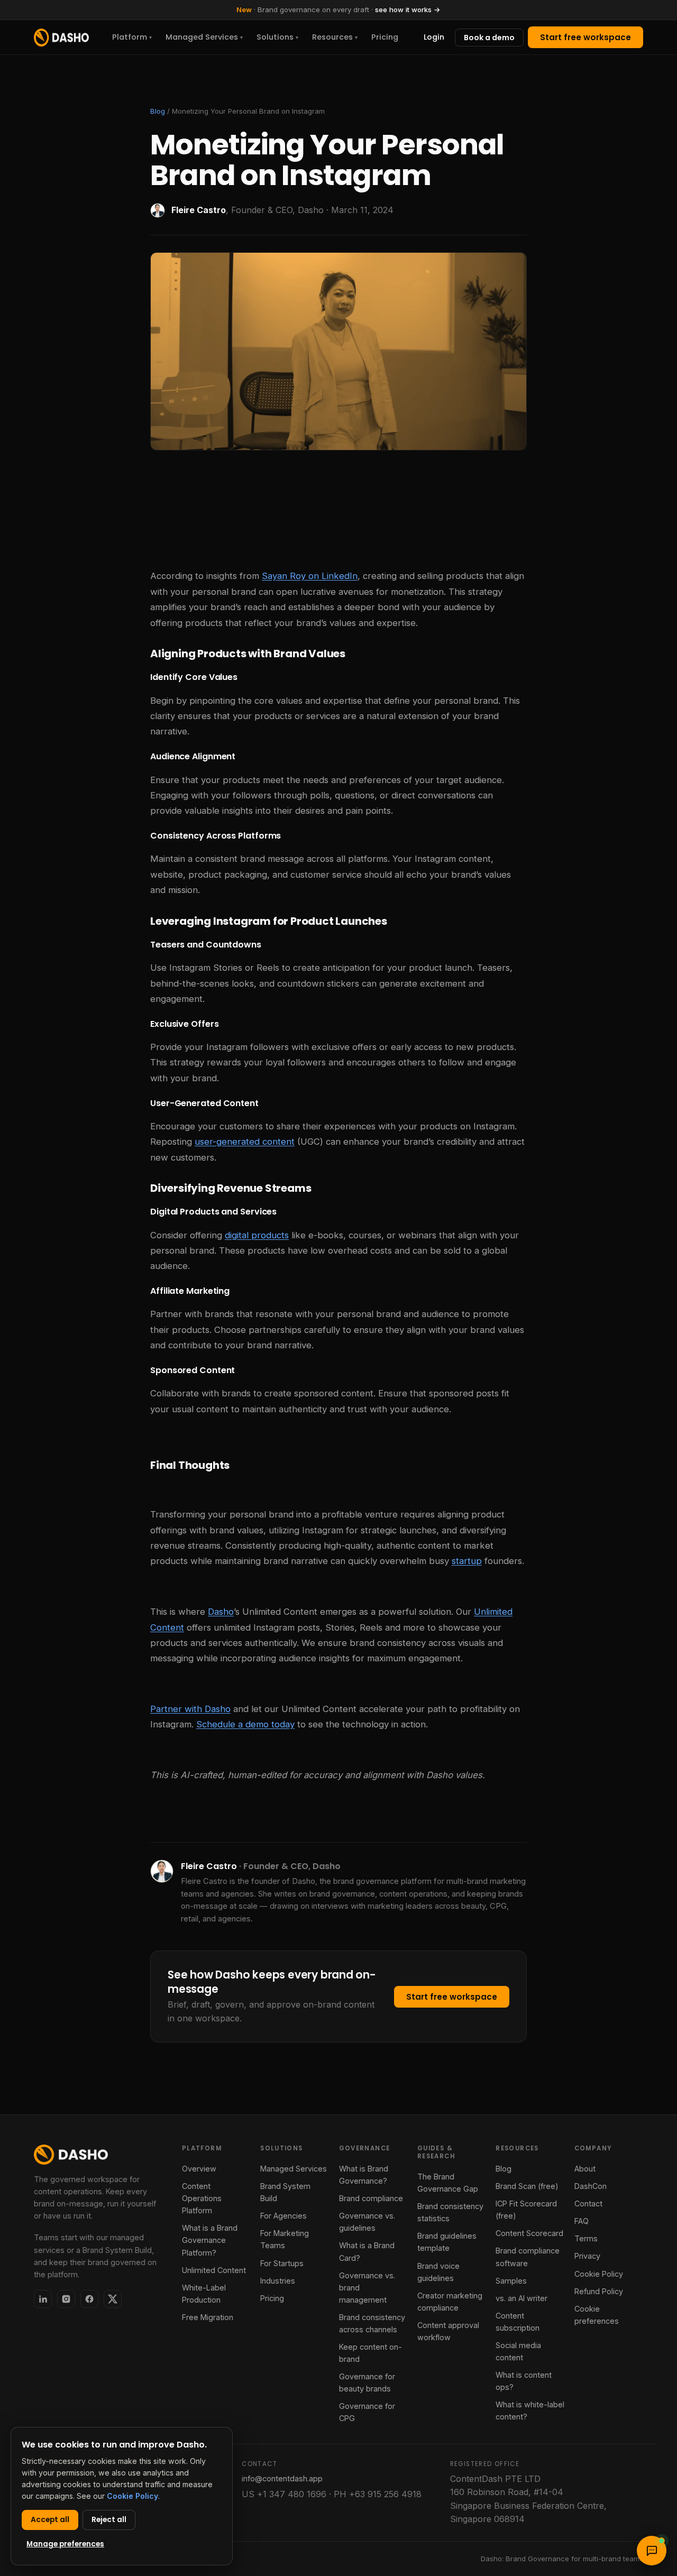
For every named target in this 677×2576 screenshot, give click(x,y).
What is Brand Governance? (364, 2175)
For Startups (282, 2263)
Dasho (221, 1612)
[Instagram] (66, 2299)
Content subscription (518, 2322)
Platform (132, 37)
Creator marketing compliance (450, 2302)
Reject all (109, 2520)
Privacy (587, 2256)
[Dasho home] (61, 38)
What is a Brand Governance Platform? (210, 2240)
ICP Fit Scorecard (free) (526, 2210)
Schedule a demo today (245, 1724)
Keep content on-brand (370, 2353)
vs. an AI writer (522, 2298)
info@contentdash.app (282, 2478)
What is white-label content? (530, 2411)
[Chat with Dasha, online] (652, 2551)
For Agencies (283, 2216)
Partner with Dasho (190, 1709)
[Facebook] (89, 2299)
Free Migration (208, 2317)
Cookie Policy (599, 2274)
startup (467, 1561)
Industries (278, 2281)
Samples (511, 2281)
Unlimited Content (214, 2270)
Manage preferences (65, 2544)
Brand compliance (371, 2198)
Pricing (385, 37)
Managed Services (204, 37)
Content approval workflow (448, 2331)
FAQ (582, 2221)
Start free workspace (585, 37)
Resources (335, 37)
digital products (257, 1235)
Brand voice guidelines (438, 2272)
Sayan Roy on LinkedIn (310, 576)
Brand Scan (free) (527, 2186)
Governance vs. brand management (367, 2288)
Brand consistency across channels (372, 2323)
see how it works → (408, 10)
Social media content (518, 2351)
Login (434, 37)
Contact (588, 2204)
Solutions (277, 37)
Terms (586, 2238)
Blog (158, 111)
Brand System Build (285, 2192)
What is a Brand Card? (367, 2251)
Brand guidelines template (447, 2242)
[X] (113, 2299)
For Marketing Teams (285, 2239)
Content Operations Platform (202, 2198)
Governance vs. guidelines (367, 2222)
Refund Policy (599, 2291)
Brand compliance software (528, 2257)
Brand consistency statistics (450, 2212)
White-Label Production (204, 2294)
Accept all (50, 2520)
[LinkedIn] (43, 2299)
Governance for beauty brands (367, 2382)
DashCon (591, 2186)
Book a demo (489, 38)
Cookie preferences (597, 2315)
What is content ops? (524, 2381)
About (585, 2169)
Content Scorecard (529, 2233)
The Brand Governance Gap (448, 2183)
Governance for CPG (367, 2412)
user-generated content (245, 1142)
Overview (199, 2169)
